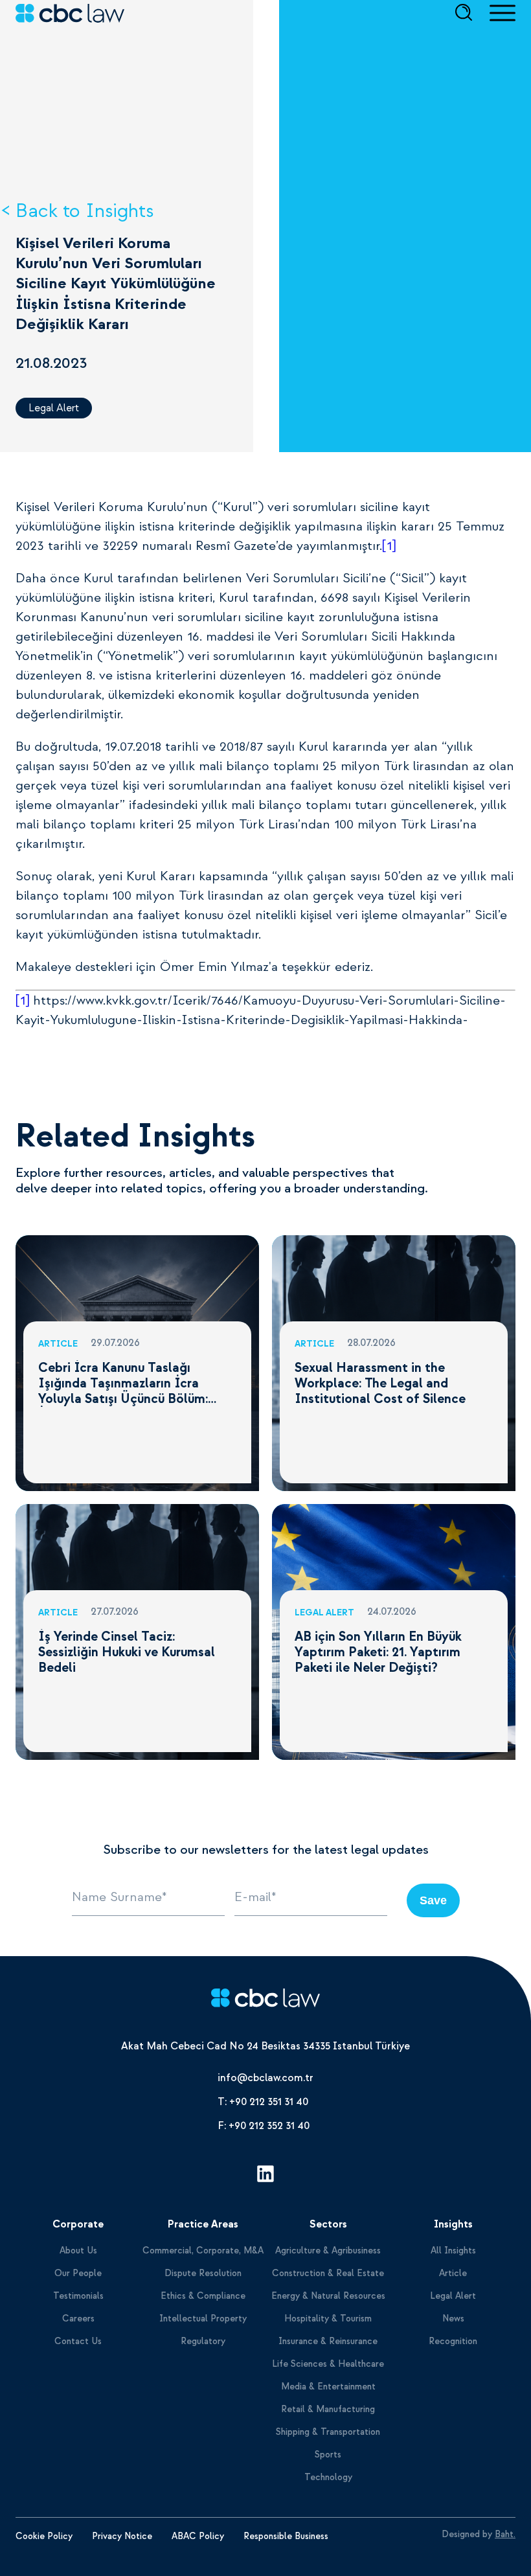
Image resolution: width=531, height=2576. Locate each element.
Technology (328, 2477)
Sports (328, 2455)
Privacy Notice (122, 2536)
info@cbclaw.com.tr (265, 2078)
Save (433, 1900)
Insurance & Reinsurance (328, 2341)
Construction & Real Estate (328, 2273)
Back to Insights (85, 211)
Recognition (453, 2341)
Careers (78, 2319)
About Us (78, 2251)
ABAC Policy (198, 2536)
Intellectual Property (203, 2319)
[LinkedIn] (265, 2176)
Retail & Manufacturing (328, 2409)
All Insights (453, 2251)
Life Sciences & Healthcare (328, 2364)
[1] (389, 546)
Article (453, 2273)
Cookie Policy (44, 2536)
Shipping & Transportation (328, 2432)
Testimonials (78, 2296)
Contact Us (78, 2341)
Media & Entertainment (328, 2387)
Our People (78, 2273)
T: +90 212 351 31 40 (263, 2102)
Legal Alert (54, 408)
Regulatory (203, 2341)
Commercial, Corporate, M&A (203, 2251)
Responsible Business (286, 2536)
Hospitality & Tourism (328, 2319)
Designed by (479, 2534)
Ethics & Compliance (203, 2296)
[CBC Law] (265, 2000)
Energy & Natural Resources (328, 2296)
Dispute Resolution (203, 2273)
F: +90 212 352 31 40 (264, 2126)
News (453, 2319)
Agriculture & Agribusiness (328, 2251)
